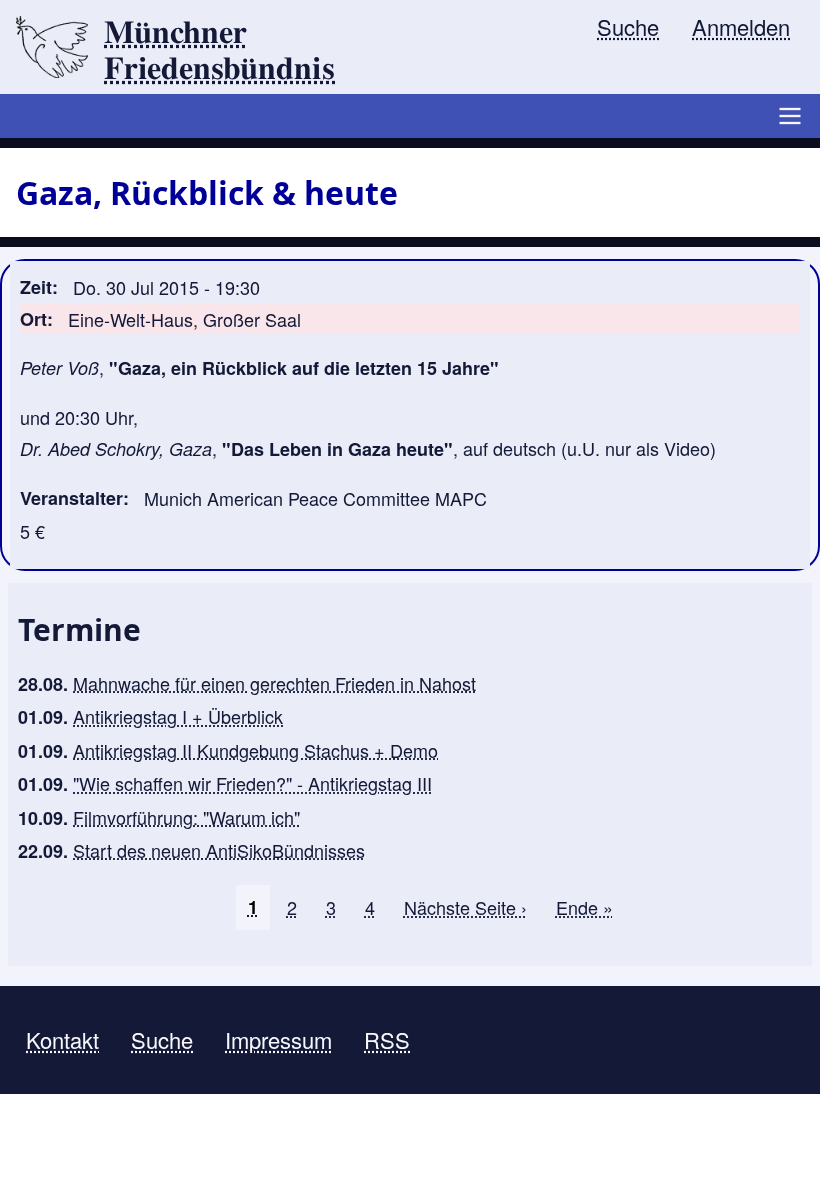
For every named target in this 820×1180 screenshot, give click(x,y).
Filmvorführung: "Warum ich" (186, 817)
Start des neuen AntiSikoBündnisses (219, 850)
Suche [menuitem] (628, 26)
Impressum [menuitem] (278, 1039)
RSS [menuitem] (387, 1039)
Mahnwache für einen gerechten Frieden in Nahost (274, 683)
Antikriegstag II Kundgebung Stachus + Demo (255, 750)
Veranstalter (71, 498)
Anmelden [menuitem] (741, 26)
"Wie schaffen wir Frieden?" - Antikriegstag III (252, 783)
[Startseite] (52, 47)
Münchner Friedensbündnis (219, 51)
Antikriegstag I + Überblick (178, 716)
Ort (33, 319)
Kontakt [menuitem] (62, 1039)
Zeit (36, 287)
